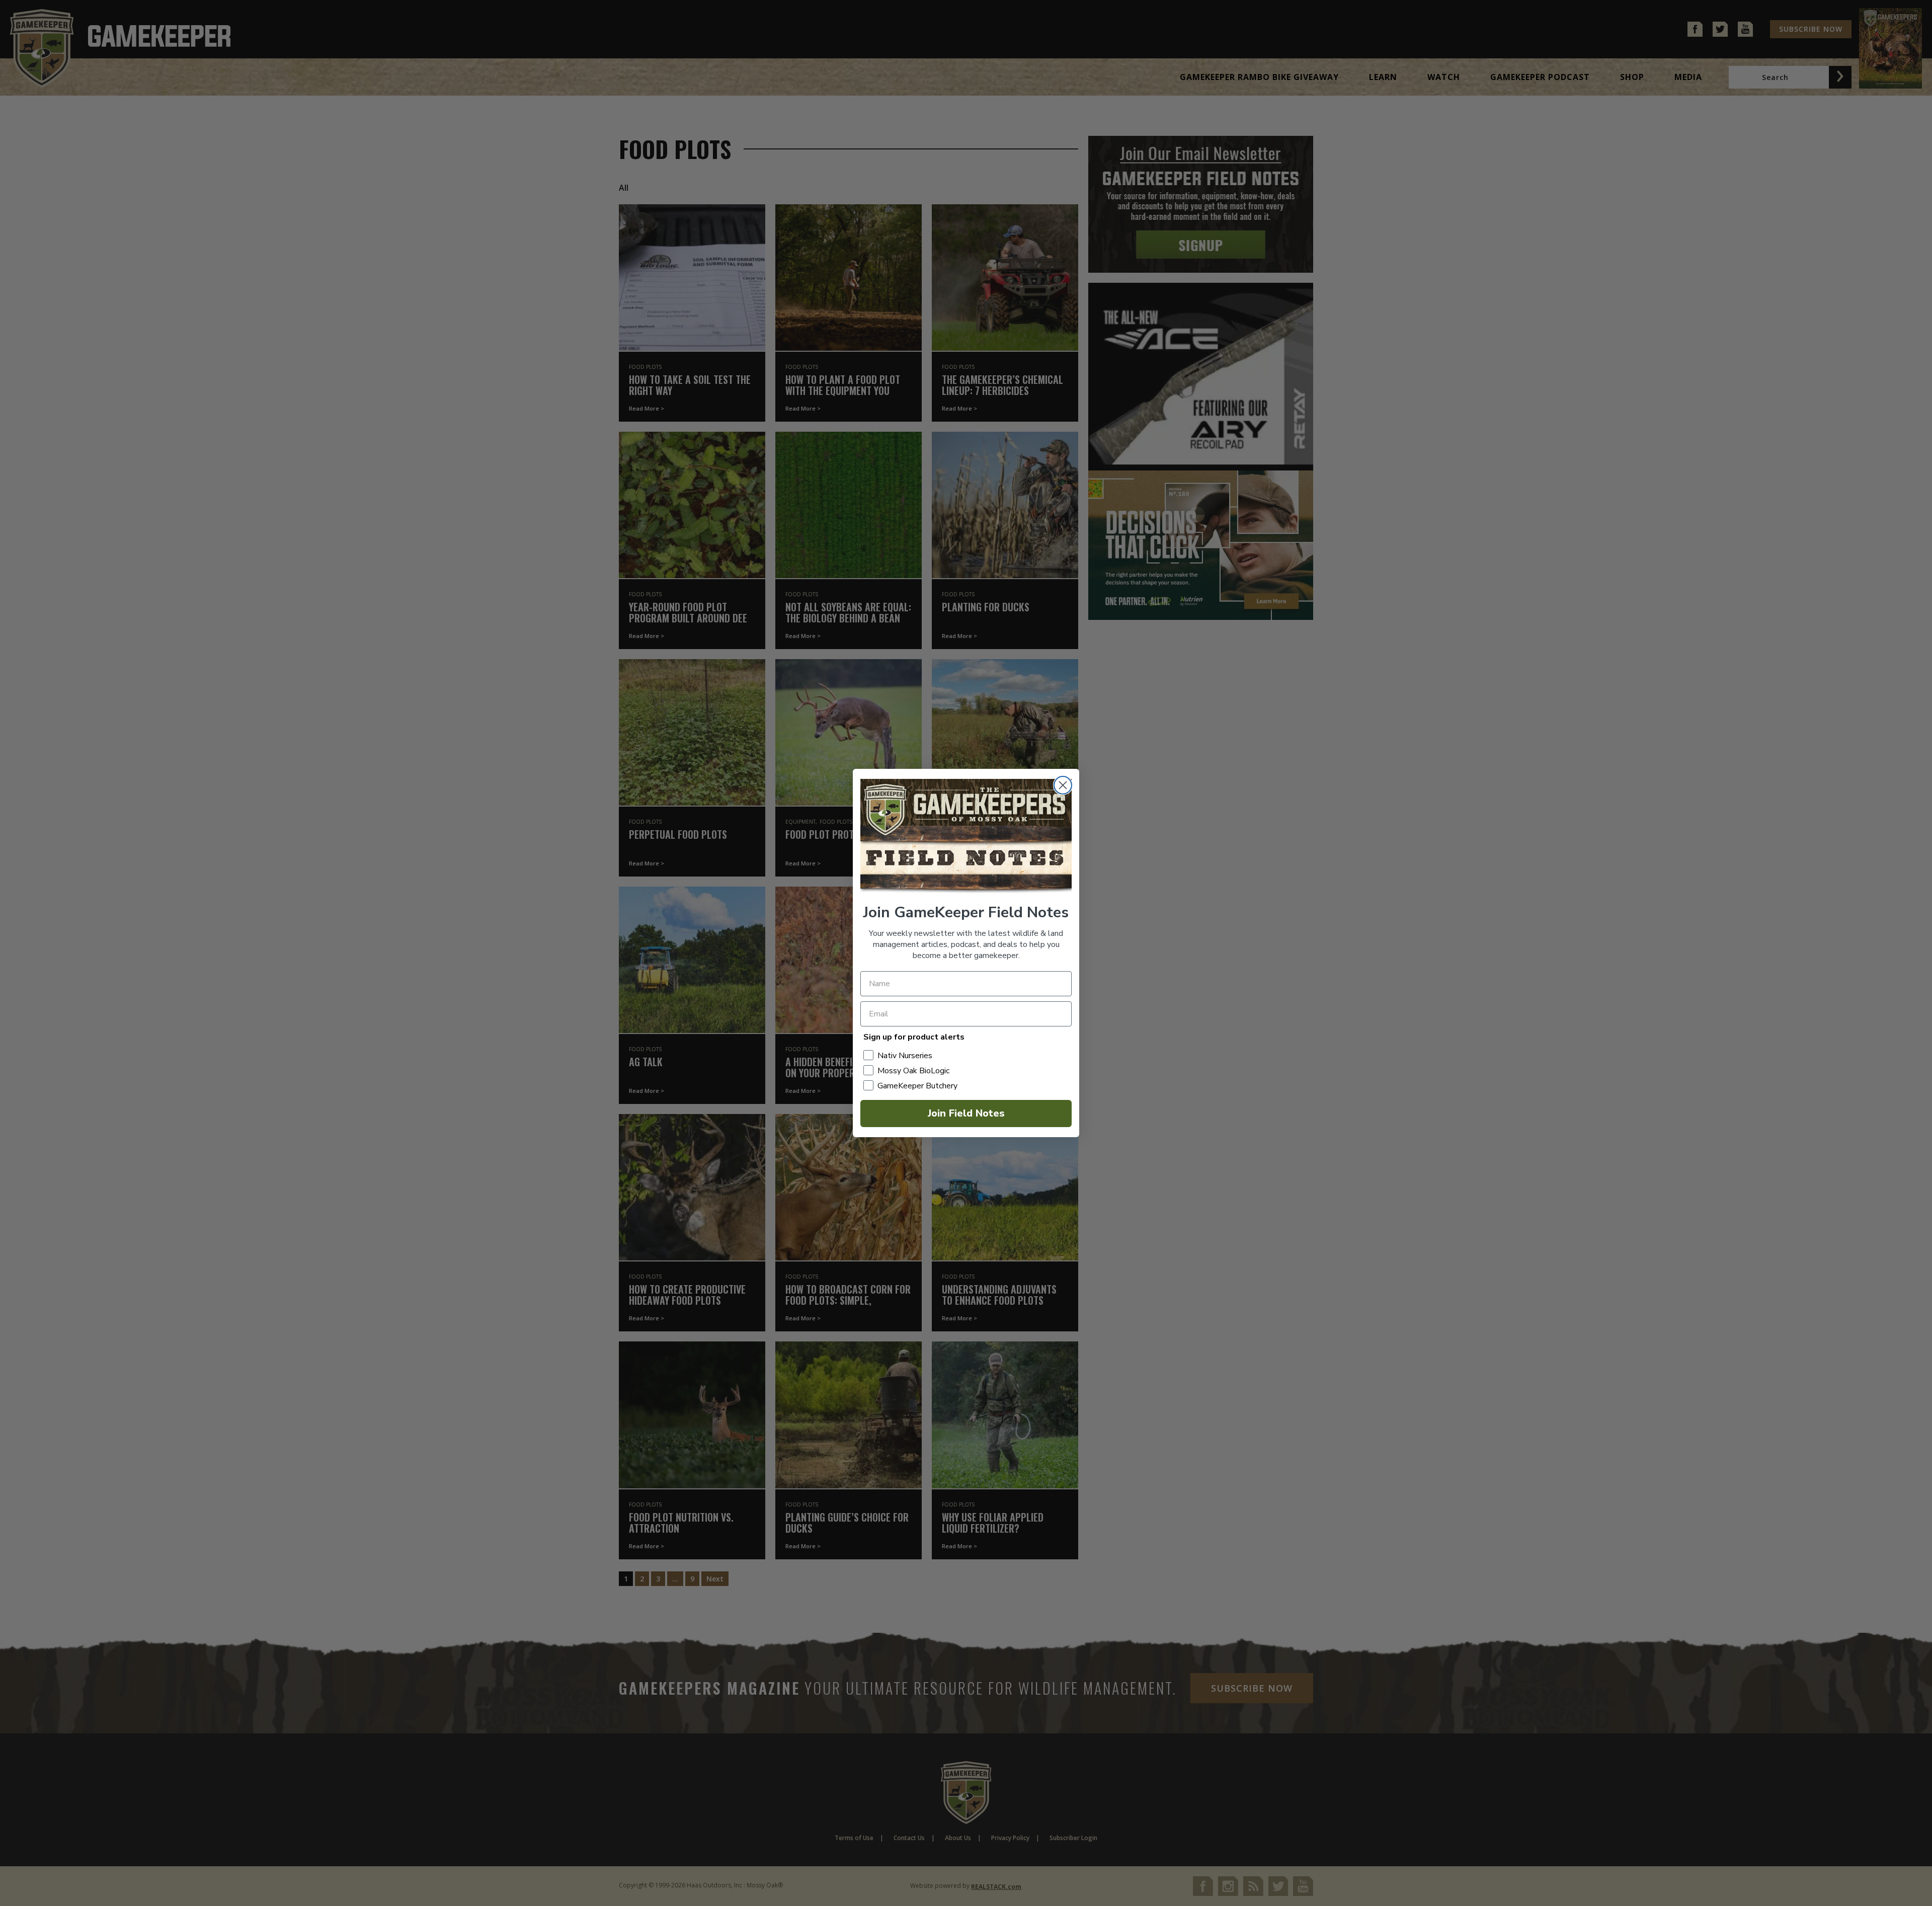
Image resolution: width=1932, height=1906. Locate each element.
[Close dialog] (1063, 785)
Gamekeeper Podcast (1540, 77)
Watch (1444, 77)
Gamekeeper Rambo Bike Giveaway (1259, 77)
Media (1688, 77)
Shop (1632, 77)
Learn (1383, 77)
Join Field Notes (966, 1113)
